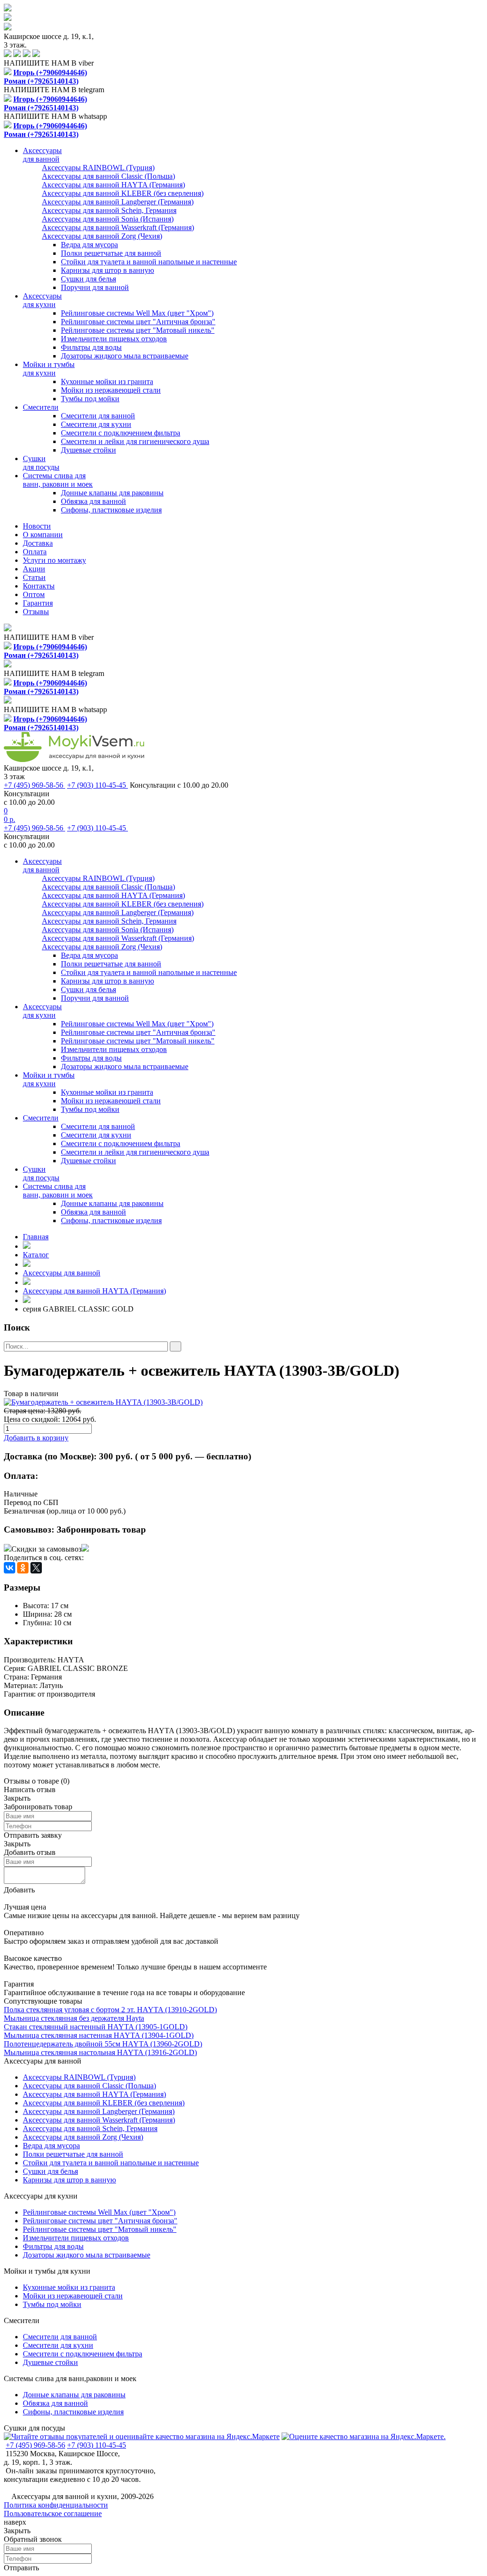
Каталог (36, 1255)
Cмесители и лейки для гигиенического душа (135, 441)
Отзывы (36, 612)
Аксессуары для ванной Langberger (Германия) (99, 2111)
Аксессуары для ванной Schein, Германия (90, 2128)
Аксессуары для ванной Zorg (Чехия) (83, 2137)
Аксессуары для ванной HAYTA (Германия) (94, 1291)
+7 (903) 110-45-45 (97, 785)
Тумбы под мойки (90, 399)
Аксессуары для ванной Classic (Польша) (89, 2086)
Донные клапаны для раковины (112, 493)
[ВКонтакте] (10, 1568)
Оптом (34, 594)
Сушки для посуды (34, 2428)
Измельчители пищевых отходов (114, 339)
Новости (37, 526)
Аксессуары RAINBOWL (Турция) (79, 2077)
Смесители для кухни (96, 424)
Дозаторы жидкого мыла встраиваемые (125, 356)
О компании (43, 535)
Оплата (35, 552)
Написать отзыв (30, 1790)
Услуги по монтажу (54, 560)
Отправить (21, 2568)
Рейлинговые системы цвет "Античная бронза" (138, 322)
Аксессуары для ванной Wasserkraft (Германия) (99, 2120)
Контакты (39, 586)
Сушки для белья (88, 279)
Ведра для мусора (89, 245)
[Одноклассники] (23, 1568)
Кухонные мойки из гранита (107, 381)
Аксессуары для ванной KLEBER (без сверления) (104, 2103)
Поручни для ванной (95, 287)
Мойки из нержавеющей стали (111, 390)
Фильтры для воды (91, 347)
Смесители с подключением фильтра (121, 433)
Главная (36, 1237)
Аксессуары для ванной (62, 1273)
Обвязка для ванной (93, 501)
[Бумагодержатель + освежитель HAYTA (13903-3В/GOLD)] (243, 1402)
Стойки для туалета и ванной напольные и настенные (149, 262)
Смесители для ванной (98, 416)
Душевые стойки (88, 450)
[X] (36, 1568)
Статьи (34, 577)
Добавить (19, 1890)
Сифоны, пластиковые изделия (111, 510)
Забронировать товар (101, 1529)
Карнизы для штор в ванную (107, 270)
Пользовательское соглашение (53, 2513)
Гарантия (38, 603)
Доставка (38, 543)
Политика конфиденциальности (56, 2505)
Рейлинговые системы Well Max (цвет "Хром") (137, 313)
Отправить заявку (33, 1835)
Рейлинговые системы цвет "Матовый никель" (138, 330)
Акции (34, 569)
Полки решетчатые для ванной (111, 253)
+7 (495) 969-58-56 (34, 785)
